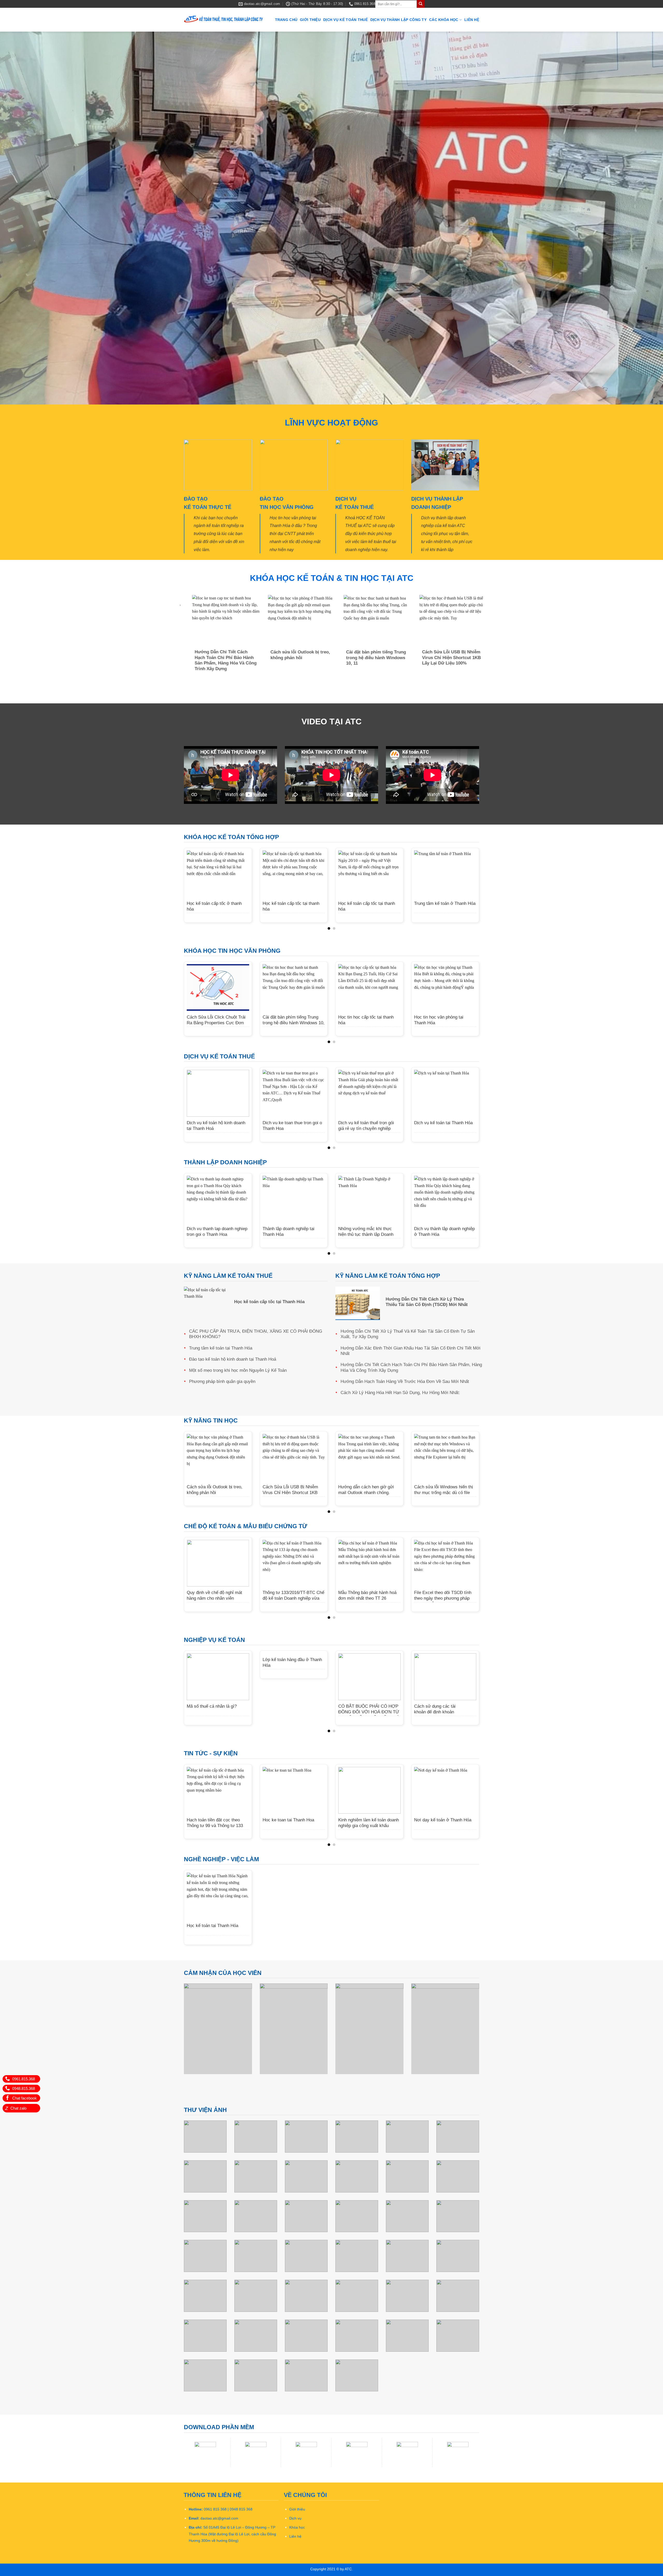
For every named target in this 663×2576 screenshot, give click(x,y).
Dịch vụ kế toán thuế (345, 20)
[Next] (480, 638)
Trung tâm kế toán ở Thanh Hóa (445, 903)
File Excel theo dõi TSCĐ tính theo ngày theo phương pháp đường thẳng (443, 1598)
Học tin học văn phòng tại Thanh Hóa (439, 1019)
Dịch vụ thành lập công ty (398, 20)
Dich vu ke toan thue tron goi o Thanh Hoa (292, 1125)
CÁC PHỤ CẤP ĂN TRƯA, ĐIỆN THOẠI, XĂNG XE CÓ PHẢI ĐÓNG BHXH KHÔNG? (256, 1334)
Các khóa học (444, 20)
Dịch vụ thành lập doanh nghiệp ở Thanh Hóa (444, 1231)
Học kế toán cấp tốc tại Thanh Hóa (269, 1301)
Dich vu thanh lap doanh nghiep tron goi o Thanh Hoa (217, 1231)
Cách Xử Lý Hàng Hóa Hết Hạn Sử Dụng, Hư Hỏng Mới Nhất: (400, 1392)
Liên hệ (472, 20)
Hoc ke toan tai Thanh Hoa (288, 1819)
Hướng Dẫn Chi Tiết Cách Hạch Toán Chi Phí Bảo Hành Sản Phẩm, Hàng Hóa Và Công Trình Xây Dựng (229, 660)
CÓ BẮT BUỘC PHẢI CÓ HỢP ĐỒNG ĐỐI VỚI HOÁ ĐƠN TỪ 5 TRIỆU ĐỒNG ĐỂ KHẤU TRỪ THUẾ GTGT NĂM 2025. (369, 1715)
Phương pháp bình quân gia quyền (222, 1381)
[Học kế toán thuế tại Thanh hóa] (224, 20)
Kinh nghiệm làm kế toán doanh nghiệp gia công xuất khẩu (369, 1822)
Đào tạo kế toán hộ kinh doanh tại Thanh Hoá (233, 1359)
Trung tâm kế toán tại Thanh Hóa (221, 1348)
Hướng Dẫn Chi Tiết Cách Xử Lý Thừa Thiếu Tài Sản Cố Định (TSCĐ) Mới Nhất (427, 1301)
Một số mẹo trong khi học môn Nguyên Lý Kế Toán (238, 1370)
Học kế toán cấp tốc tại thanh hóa (291, 906)
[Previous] (183, 638)
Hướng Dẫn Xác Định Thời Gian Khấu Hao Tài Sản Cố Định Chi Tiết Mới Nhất (410, 1350)
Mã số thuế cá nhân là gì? (212, 1706)
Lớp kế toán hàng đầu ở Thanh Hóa (292, 1662)
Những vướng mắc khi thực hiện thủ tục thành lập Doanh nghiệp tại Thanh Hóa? (366, 1234)
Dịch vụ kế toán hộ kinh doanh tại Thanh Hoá (216, 1125)
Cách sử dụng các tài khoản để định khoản (435, 1709)
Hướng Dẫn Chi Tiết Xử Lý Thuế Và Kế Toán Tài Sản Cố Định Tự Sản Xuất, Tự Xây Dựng (408, 1334)
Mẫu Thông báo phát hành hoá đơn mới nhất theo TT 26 (367, 1595)
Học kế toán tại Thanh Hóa (212, 1925)
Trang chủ (286, 20)
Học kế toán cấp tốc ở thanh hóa (214, 906)
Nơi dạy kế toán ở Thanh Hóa (443, 1819)
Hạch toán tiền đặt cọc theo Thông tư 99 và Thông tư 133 (215, 1822)
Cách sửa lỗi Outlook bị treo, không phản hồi (304, 655)
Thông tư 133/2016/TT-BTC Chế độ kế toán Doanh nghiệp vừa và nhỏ (293, 1598)
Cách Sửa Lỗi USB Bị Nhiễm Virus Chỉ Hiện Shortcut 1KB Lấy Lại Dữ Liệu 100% (455, 657)
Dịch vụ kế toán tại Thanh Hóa (443, 1123)
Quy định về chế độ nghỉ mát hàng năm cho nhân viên (214, 1595)
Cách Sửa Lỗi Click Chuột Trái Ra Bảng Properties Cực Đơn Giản (216, 1022)
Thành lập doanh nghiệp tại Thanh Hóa (289, 1231)
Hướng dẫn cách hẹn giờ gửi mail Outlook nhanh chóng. (366, 1489)
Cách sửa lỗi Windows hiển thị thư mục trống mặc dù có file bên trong (444, 1492)
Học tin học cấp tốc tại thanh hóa (366, 1019)
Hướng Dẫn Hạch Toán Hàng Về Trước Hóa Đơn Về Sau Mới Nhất (405, 1381)
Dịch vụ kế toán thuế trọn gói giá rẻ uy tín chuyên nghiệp (366, 1125)
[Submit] (421, 4)
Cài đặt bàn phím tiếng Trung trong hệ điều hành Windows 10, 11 (379, 657)
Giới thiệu (310, 20)
